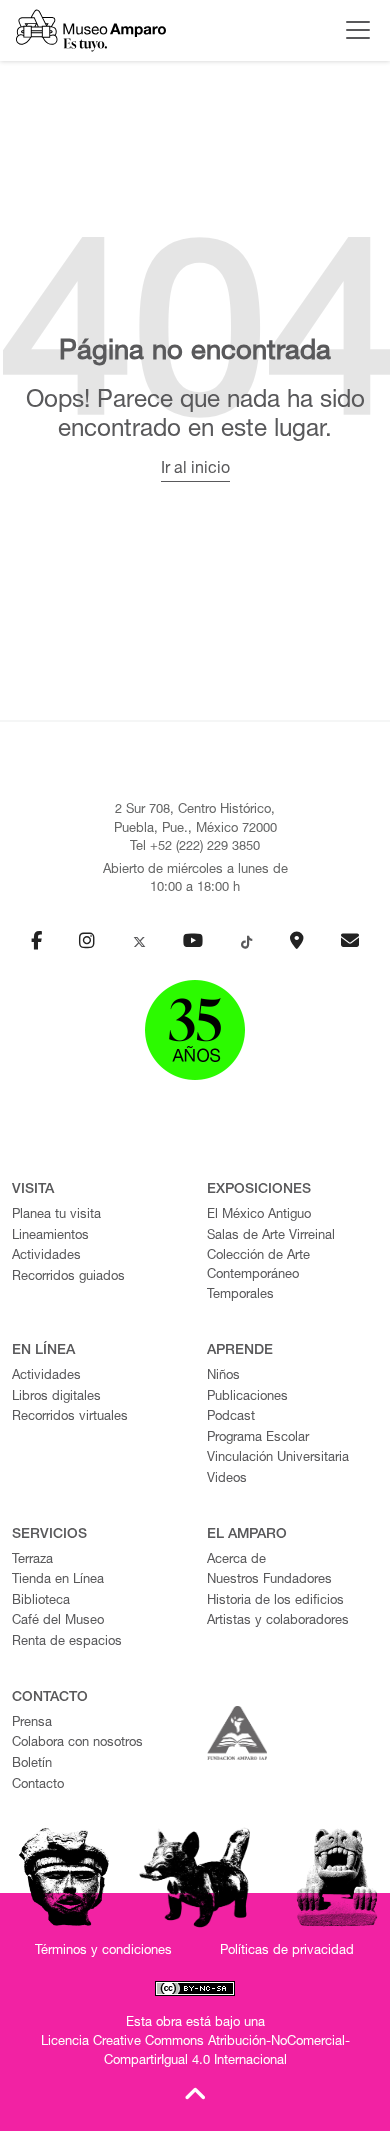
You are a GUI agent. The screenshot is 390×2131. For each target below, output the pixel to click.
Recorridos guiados (68, 1277)
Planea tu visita (56, 1215)
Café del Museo (58, 1621)
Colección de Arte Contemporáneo (258, 1266)
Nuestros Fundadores (269, 1580)
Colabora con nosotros (77, 1743)
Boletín (32, 1764)
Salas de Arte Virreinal (271, 1236)
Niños (223, 1376)
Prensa (32, 1723)
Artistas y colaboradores (278, 1621)
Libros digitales (56, 1397)
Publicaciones (247, 1397)
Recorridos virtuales (70, 1417)
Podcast (231, 1417)
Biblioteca (41, 1601)
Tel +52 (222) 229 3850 (195, 847)
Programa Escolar (258, 1438)
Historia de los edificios (275, 1601)
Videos (227, 1479)
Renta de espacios (67, 1642)
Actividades (46, 1256)
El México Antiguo (259, 1215)
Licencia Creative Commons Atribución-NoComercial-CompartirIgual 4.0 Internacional (195, 2052)
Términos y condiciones (103, 1951)
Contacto (38, 1785)
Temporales (240, 1295)
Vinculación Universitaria (278, 1458)
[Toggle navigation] (353, 30)
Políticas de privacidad (287, 1951)
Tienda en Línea (58, 1580)
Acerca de (236, 1560)
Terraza (32, 1560)
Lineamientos (50, 1236)
